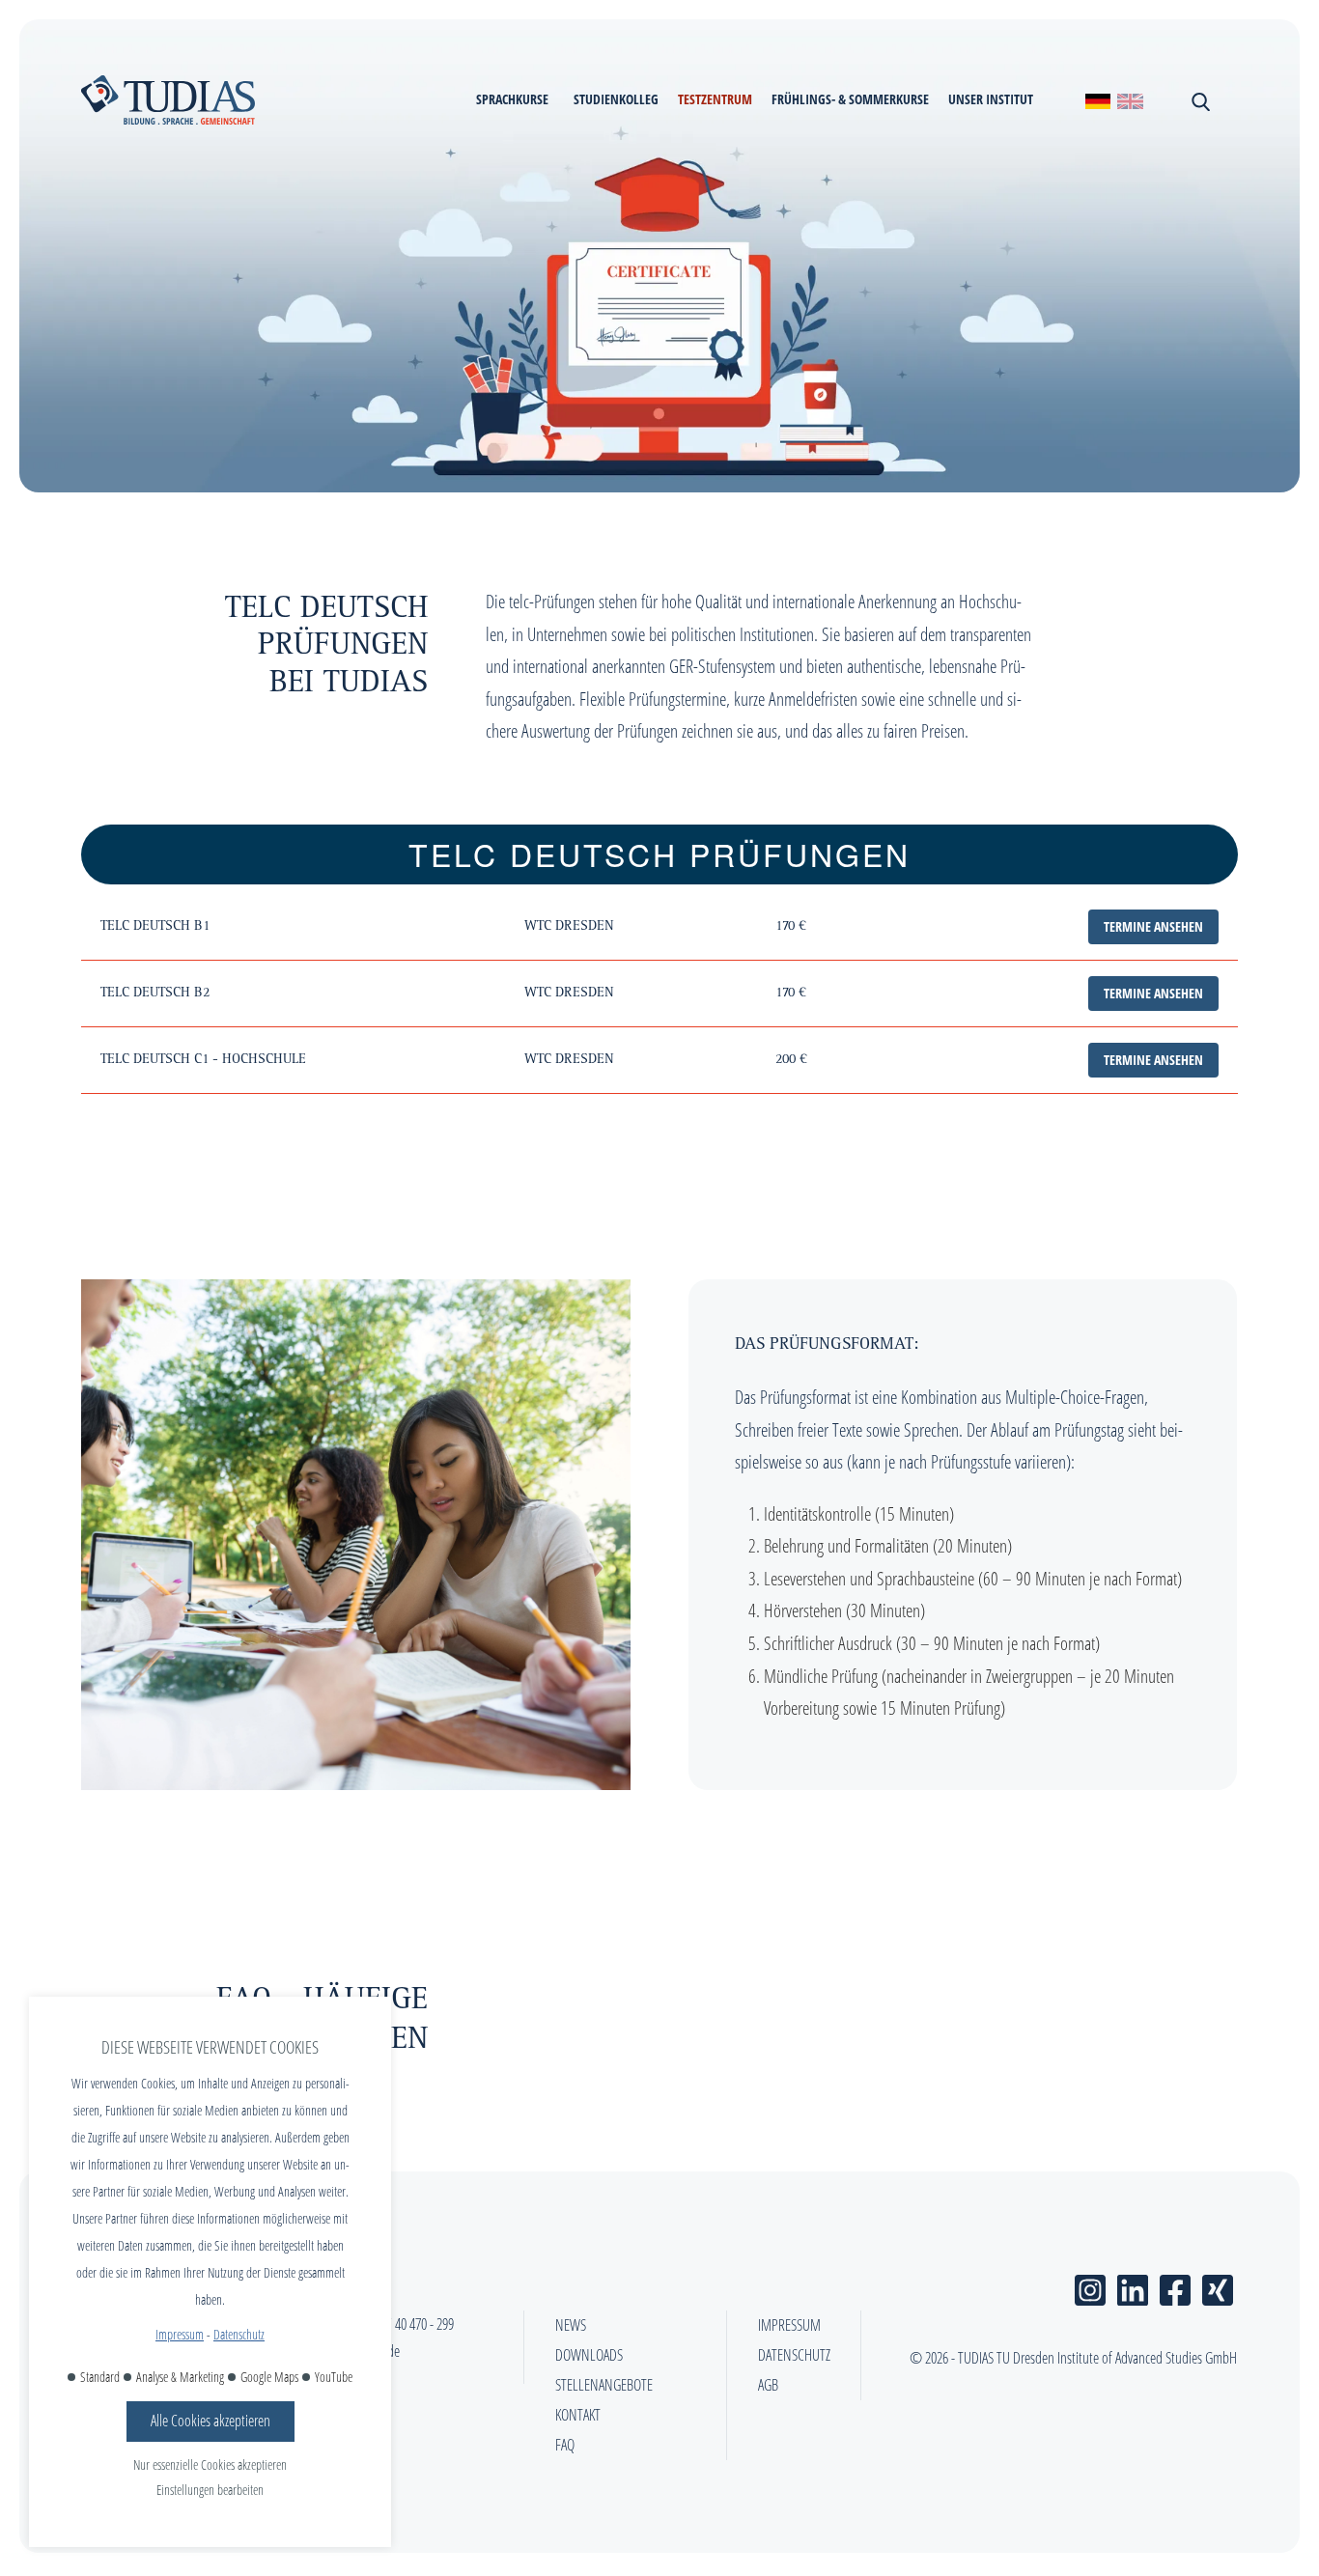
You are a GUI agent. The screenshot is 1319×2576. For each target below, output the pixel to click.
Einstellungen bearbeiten (210, 2490)
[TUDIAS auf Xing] (1218, 2286)
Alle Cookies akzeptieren (210, 2421)
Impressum (180, 2334)
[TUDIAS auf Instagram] (1090, 2286)
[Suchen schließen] (1199, 99)
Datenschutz (239, 2334)
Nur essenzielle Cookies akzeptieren (210, 2464)
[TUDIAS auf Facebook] (1175, 2286)
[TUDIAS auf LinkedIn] (1133, 2286)
